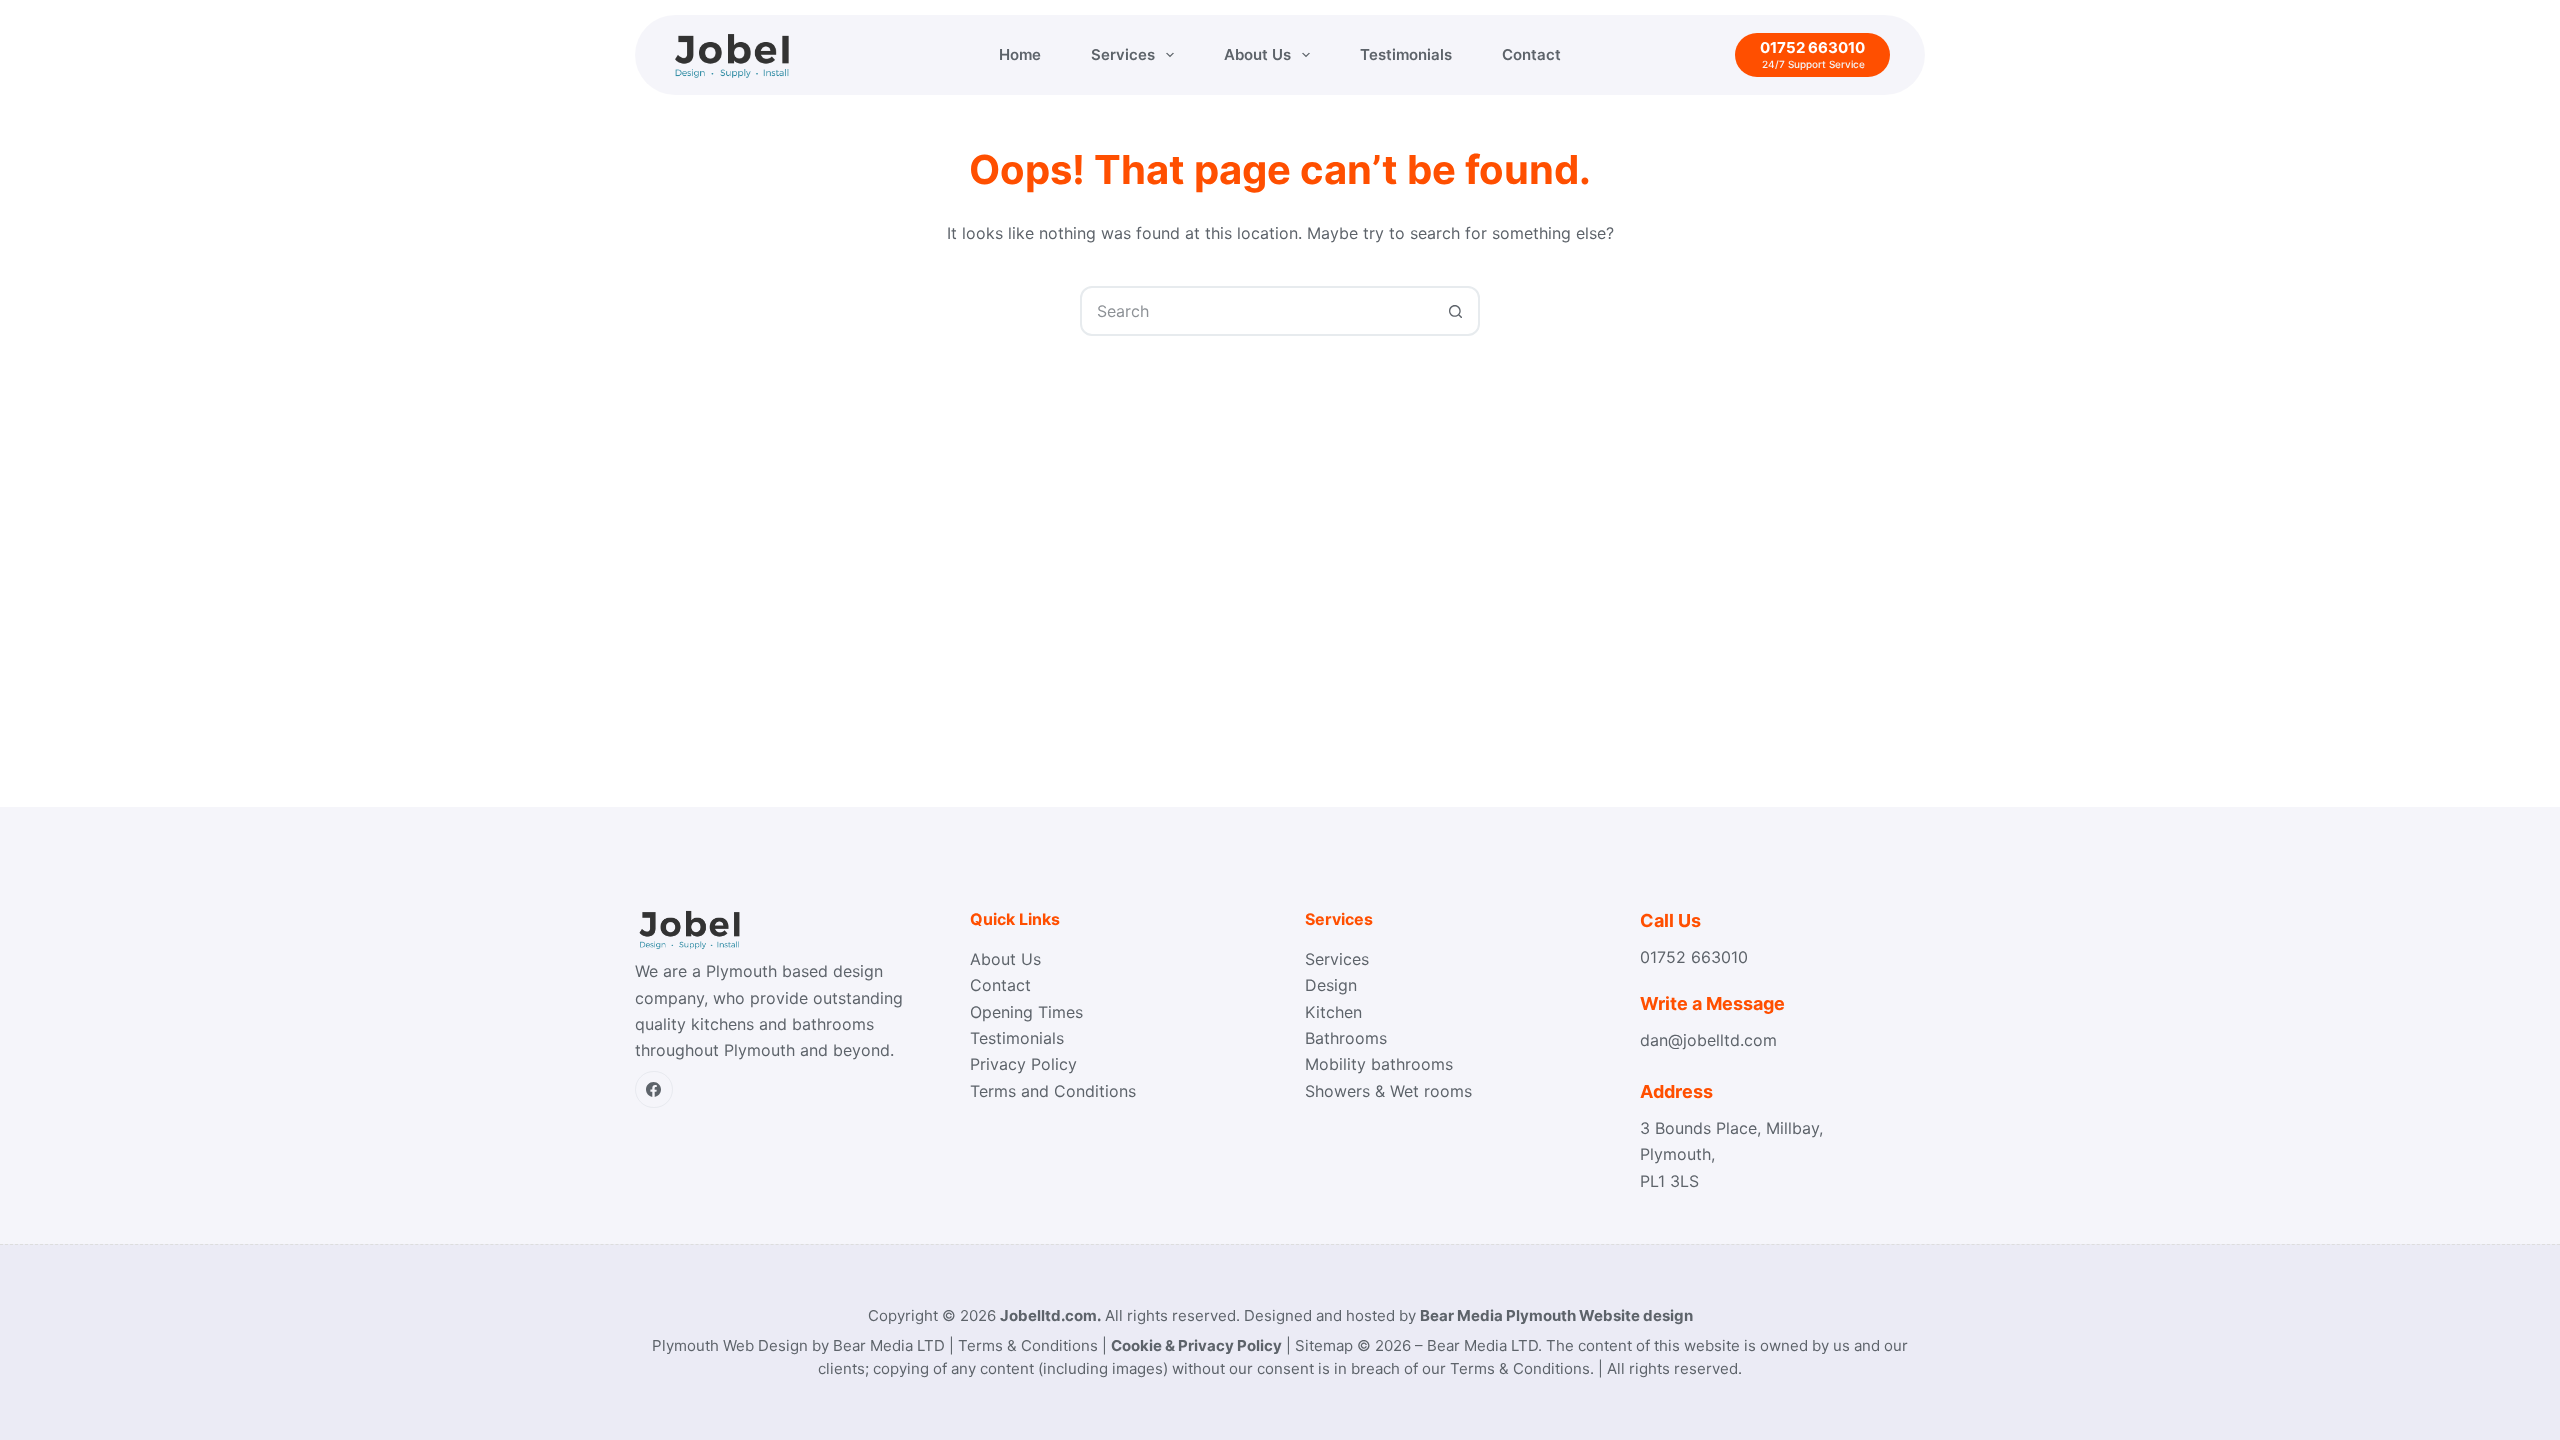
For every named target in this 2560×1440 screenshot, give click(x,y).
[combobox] (1257, 311)
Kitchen (1333, 1012)
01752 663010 (1694, 957)
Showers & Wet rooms (1388, 1091)
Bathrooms (1346, 1038)
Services (1123, 54)
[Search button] (1455, 311)
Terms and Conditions (1053, 1091)
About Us (1257, 54)
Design (1331, 985)
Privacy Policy (1023, 1064)
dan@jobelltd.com (1708, 1040)
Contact (1531, 54)
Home (1020, 54)
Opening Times (1026, 1012)
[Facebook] (654, 1090)
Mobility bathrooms (1379, 1064)
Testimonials (1406, 54)
